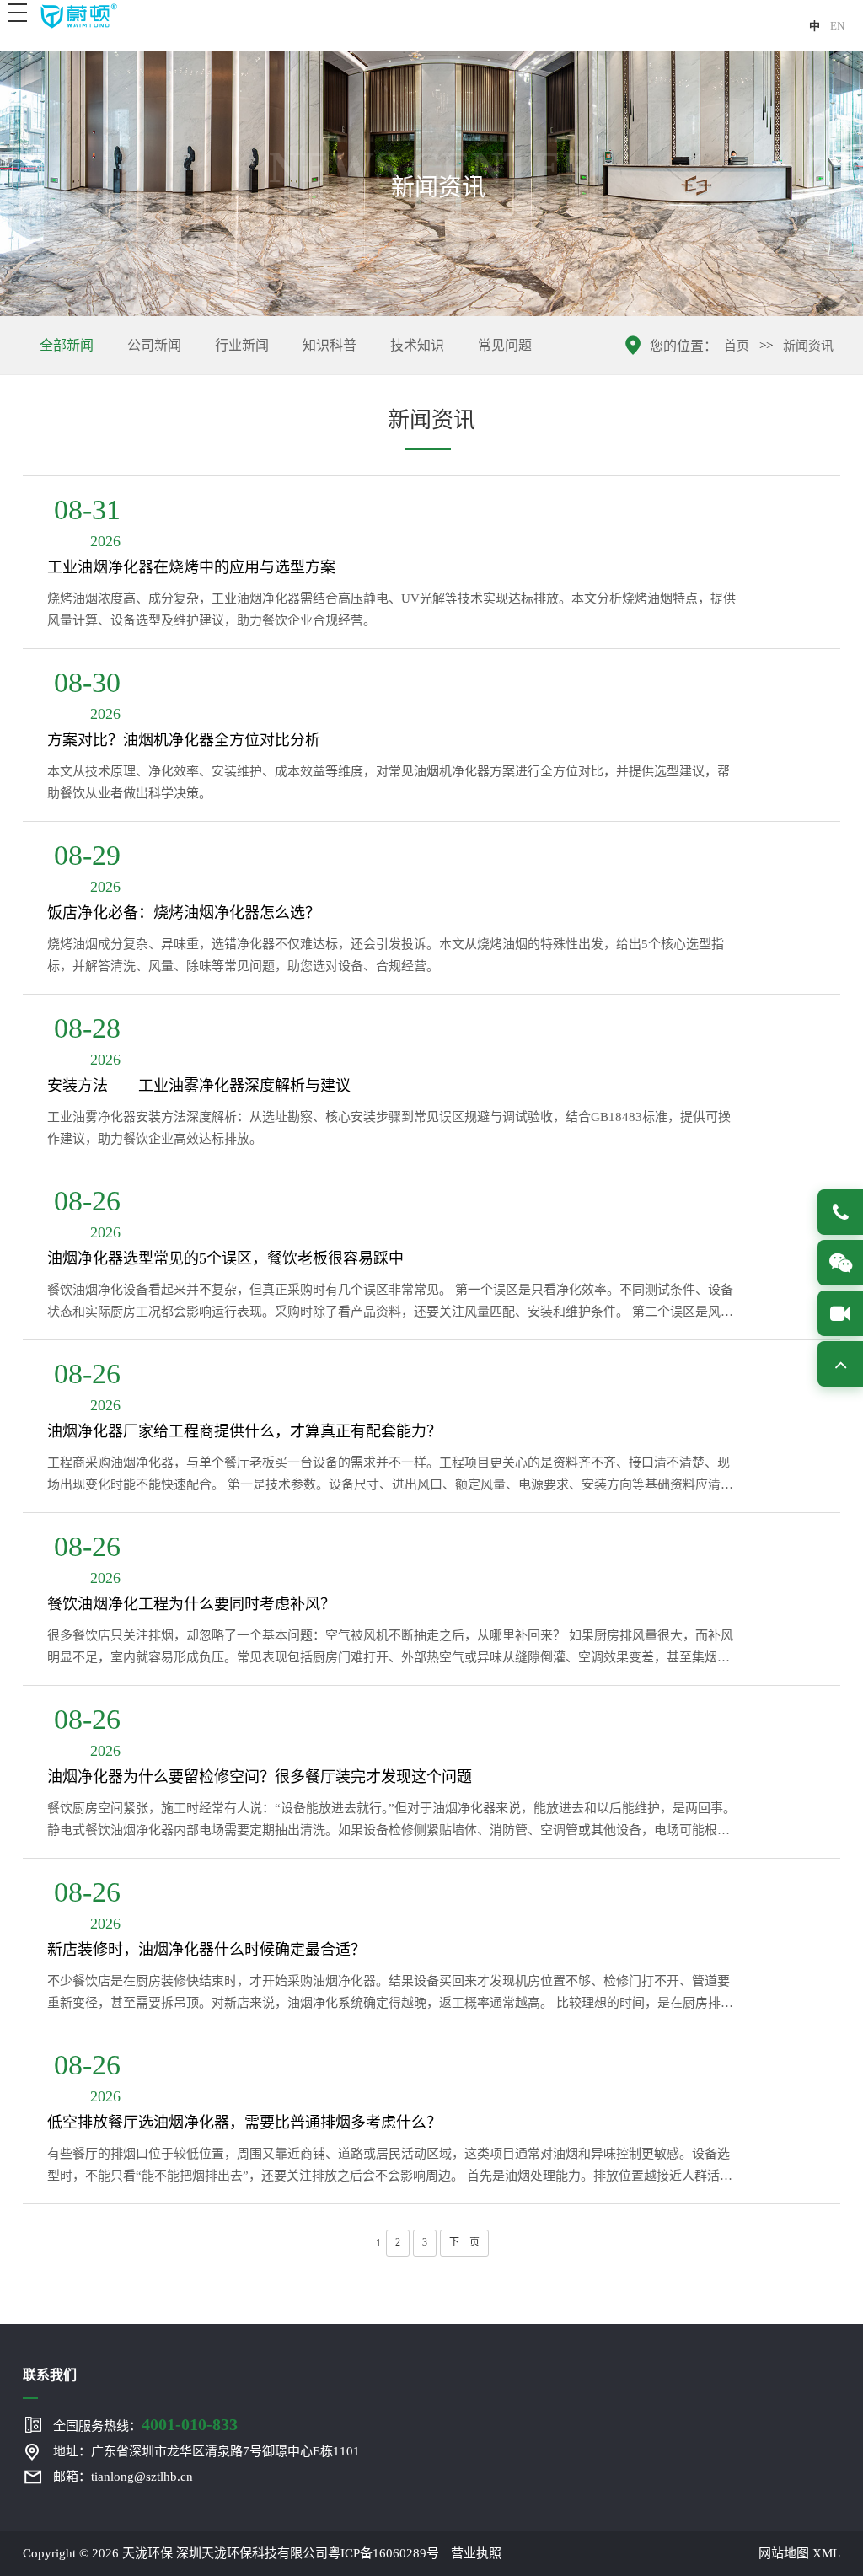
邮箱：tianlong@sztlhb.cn (123, 2477)
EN (837, 26)
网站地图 (784, 2553)
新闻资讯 (808, 346)
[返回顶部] (840, 1364)
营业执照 (476, 2553)
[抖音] (840, 1313)
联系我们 (50, 2375)
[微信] (840, 1263)
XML (826, 2553)
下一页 (464, 2242)
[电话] (840, 1212)
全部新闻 (67, 345)
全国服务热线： (145, 2424)
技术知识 (417, 345)
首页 (737, 346)
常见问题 (505, 345)
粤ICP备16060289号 (383, 2553)
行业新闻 (242, 345)
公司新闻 (154, 345)
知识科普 (330, 345)
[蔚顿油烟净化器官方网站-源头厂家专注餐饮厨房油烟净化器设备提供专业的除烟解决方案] (78, 15)
